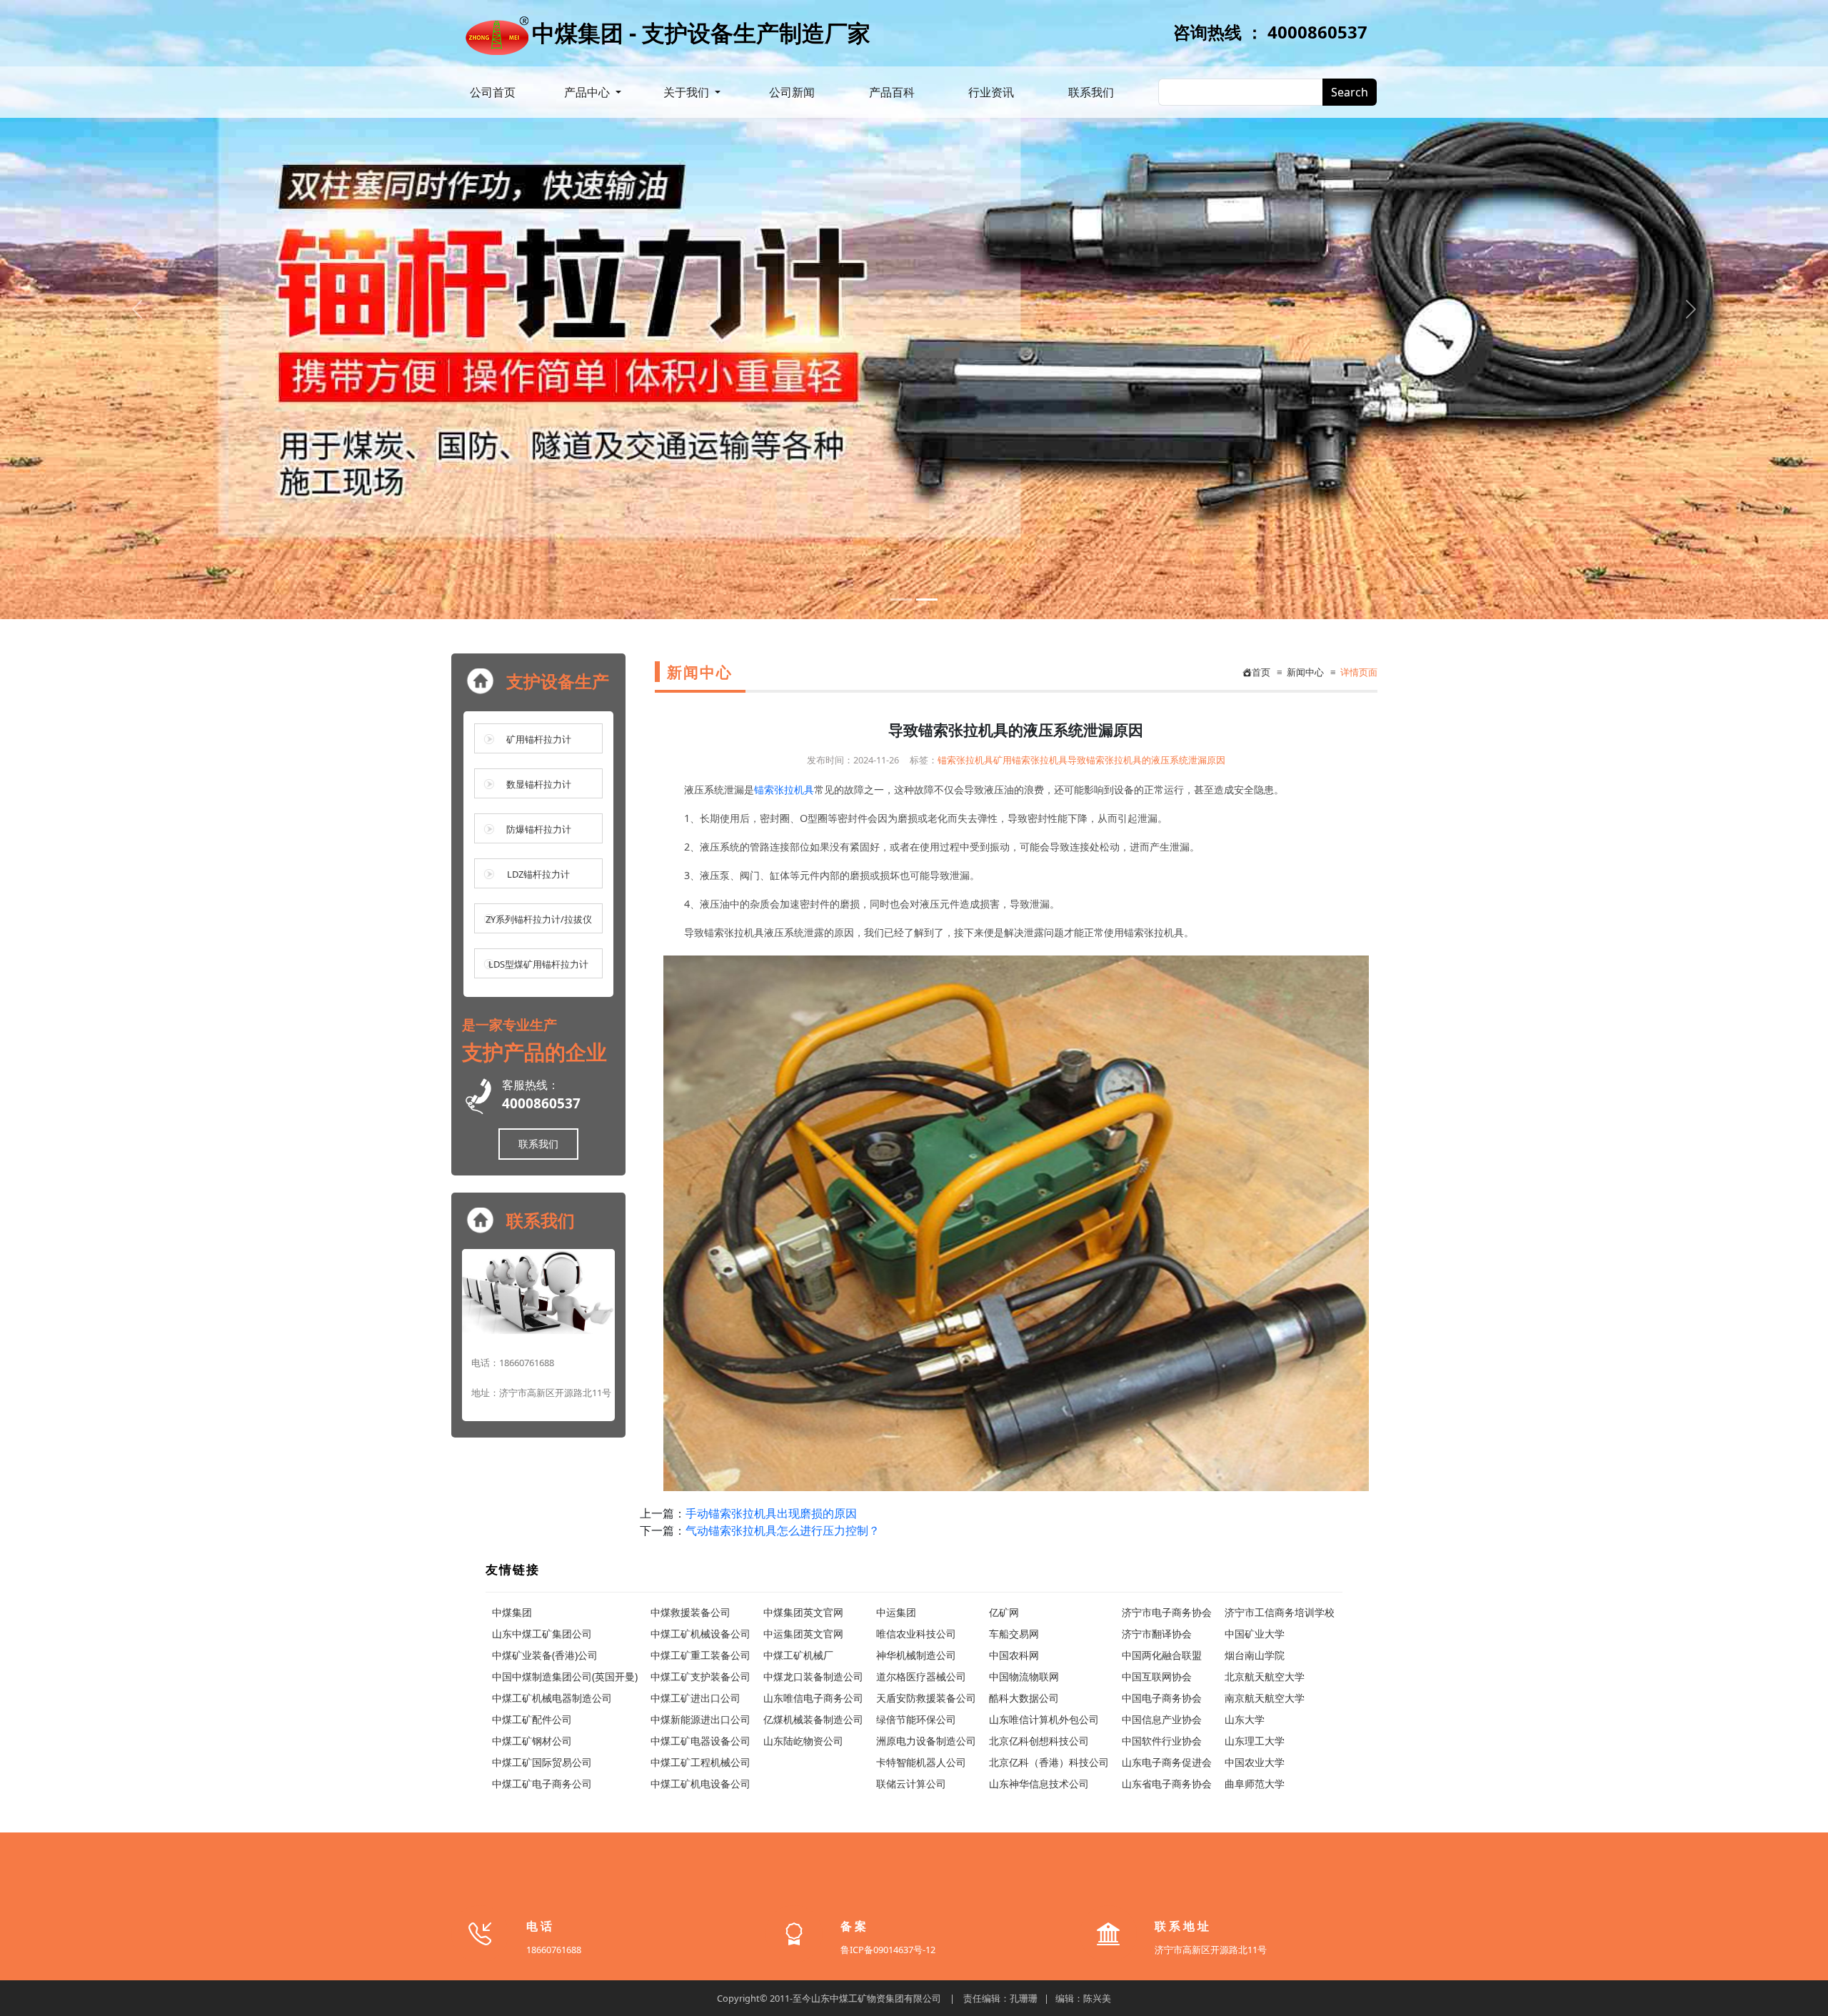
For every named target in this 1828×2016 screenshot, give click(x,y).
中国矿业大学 (1255, 1634)
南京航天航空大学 (1265, 1698)
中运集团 (896, 1612)
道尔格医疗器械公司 (921, 1676)
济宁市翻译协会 (1157, 1634)
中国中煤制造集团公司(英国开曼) (565, 1676)
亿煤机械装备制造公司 (813, 1719)
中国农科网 (1014, 1655)
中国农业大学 (1255, 1762)
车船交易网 (1014, 1634)
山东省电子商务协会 (1167, 1784)
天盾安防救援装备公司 (926, 1698)
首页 (1261, 672)
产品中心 (588, 92)
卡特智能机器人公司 (921, 1762)
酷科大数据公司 (1024, 1698)
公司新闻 (792, 92)
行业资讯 (991, 92)
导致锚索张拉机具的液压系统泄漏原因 (1146, 760)
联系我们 (1091, 92)
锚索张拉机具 (965, 760)
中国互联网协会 (1157, 1676)
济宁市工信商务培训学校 (1280, 1612)
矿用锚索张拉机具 (1030, 760)
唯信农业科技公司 (916, 1634)
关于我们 (688, 92)
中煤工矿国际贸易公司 (542, 1762)
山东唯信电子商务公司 (813, 1698)
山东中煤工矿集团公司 (542, 1634)
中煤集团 (512, 1612)
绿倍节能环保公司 (916, 1719)
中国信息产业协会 (1162, 1719)
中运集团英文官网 (803, 1634)
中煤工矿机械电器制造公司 (552, 1698)
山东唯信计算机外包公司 (1044, 1719)
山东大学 (1245, 1719)
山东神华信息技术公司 (1039, 1784)
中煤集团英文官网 (803, 1612)
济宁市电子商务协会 (1167, 1612)
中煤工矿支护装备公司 (700, 1676)
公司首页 (493, 92)
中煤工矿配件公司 (532, 1719)
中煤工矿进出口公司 (695, 1698)
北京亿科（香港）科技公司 (1049, 1762)
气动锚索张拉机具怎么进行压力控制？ (783, 1530)
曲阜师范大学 (1255, 1784)
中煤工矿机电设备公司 (700, 1784)
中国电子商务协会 (1162, 1698)
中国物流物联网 (1024, 1676)
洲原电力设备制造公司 (926, 1741)
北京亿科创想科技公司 (1039, 1741)
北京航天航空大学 (1265, 1676)
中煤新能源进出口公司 (700, 1719)
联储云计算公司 (911, 1784)
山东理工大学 (1255, 1741)
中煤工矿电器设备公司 (700, 1741)
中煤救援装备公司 (690, 1612)
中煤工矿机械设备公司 (700, 1634)
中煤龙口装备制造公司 (813, 1676)
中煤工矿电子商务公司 (542, 1784)
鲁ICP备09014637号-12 (888, 1950)
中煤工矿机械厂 (798, 1655)
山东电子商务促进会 (1167, 1762)
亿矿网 (1004, 1612)
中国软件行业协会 (1162, 1741)
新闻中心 (1303, 672)
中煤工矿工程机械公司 (700, 1762)
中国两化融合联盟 (1162, 1655)
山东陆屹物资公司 (803, 1741)
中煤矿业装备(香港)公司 (545, 1655)
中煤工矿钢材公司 (532, 1741)
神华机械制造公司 (916, 1655)
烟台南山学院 (1255, 1655)
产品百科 (892, 92)
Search (1350, 92)
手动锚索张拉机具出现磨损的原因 (771, 1513)
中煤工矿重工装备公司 (700, 1655)
